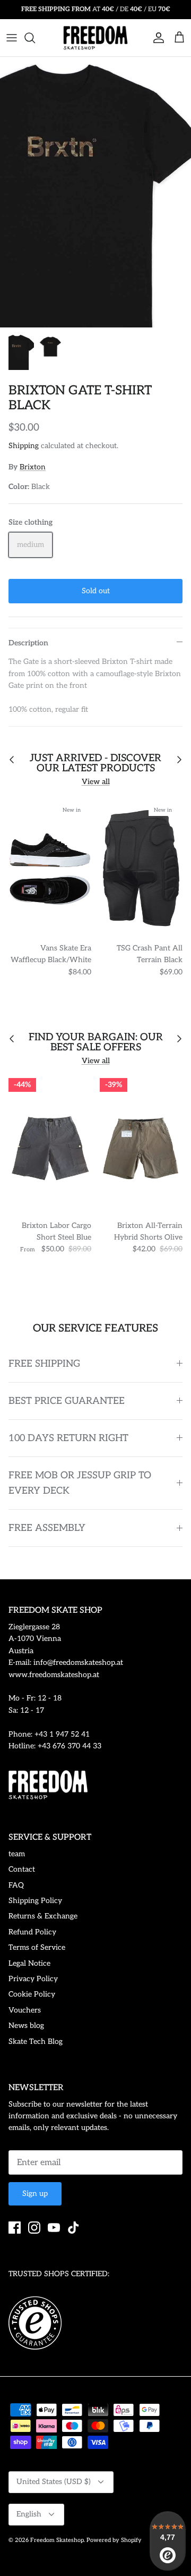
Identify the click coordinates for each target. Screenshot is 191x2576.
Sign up (35, 2194)
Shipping (24, 446)
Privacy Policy (33, 1979)
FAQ (16, 1885)
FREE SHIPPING (44, 1364)
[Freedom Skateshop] (95, 38)
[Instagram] (34, 2228)
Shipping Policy (35, 1901)
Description (28, 643)
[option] (95, 192)
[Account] (156, 38)
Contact (22, 1869)
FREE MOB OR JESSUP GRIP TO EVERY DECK (80, 1483)
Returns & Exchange (43, 1916)
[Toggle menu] (12, 38)
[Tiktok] (73, 2228)
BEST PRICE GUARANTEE (67, 1401)
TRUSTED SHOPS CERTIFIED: (59, 2274)
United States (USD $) (54, 2482)
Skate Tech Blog (36, 2042)
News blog (26, 2026)
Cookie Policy (32, 1994)
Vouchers (25, 2010)
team (17, 1854)
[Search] (35, 38)
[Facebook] (15, 2228)
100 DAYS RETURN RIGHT (68, 1438)
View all (96, 782)
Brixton (33, 467)
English (29, 2514)
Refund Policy (32, 1932)
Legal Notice (29, 1963)
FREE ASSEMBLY (47, 1528)
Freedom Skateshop (57, 2540)
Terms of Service (37, 1947)
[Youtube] (54, 2228)
